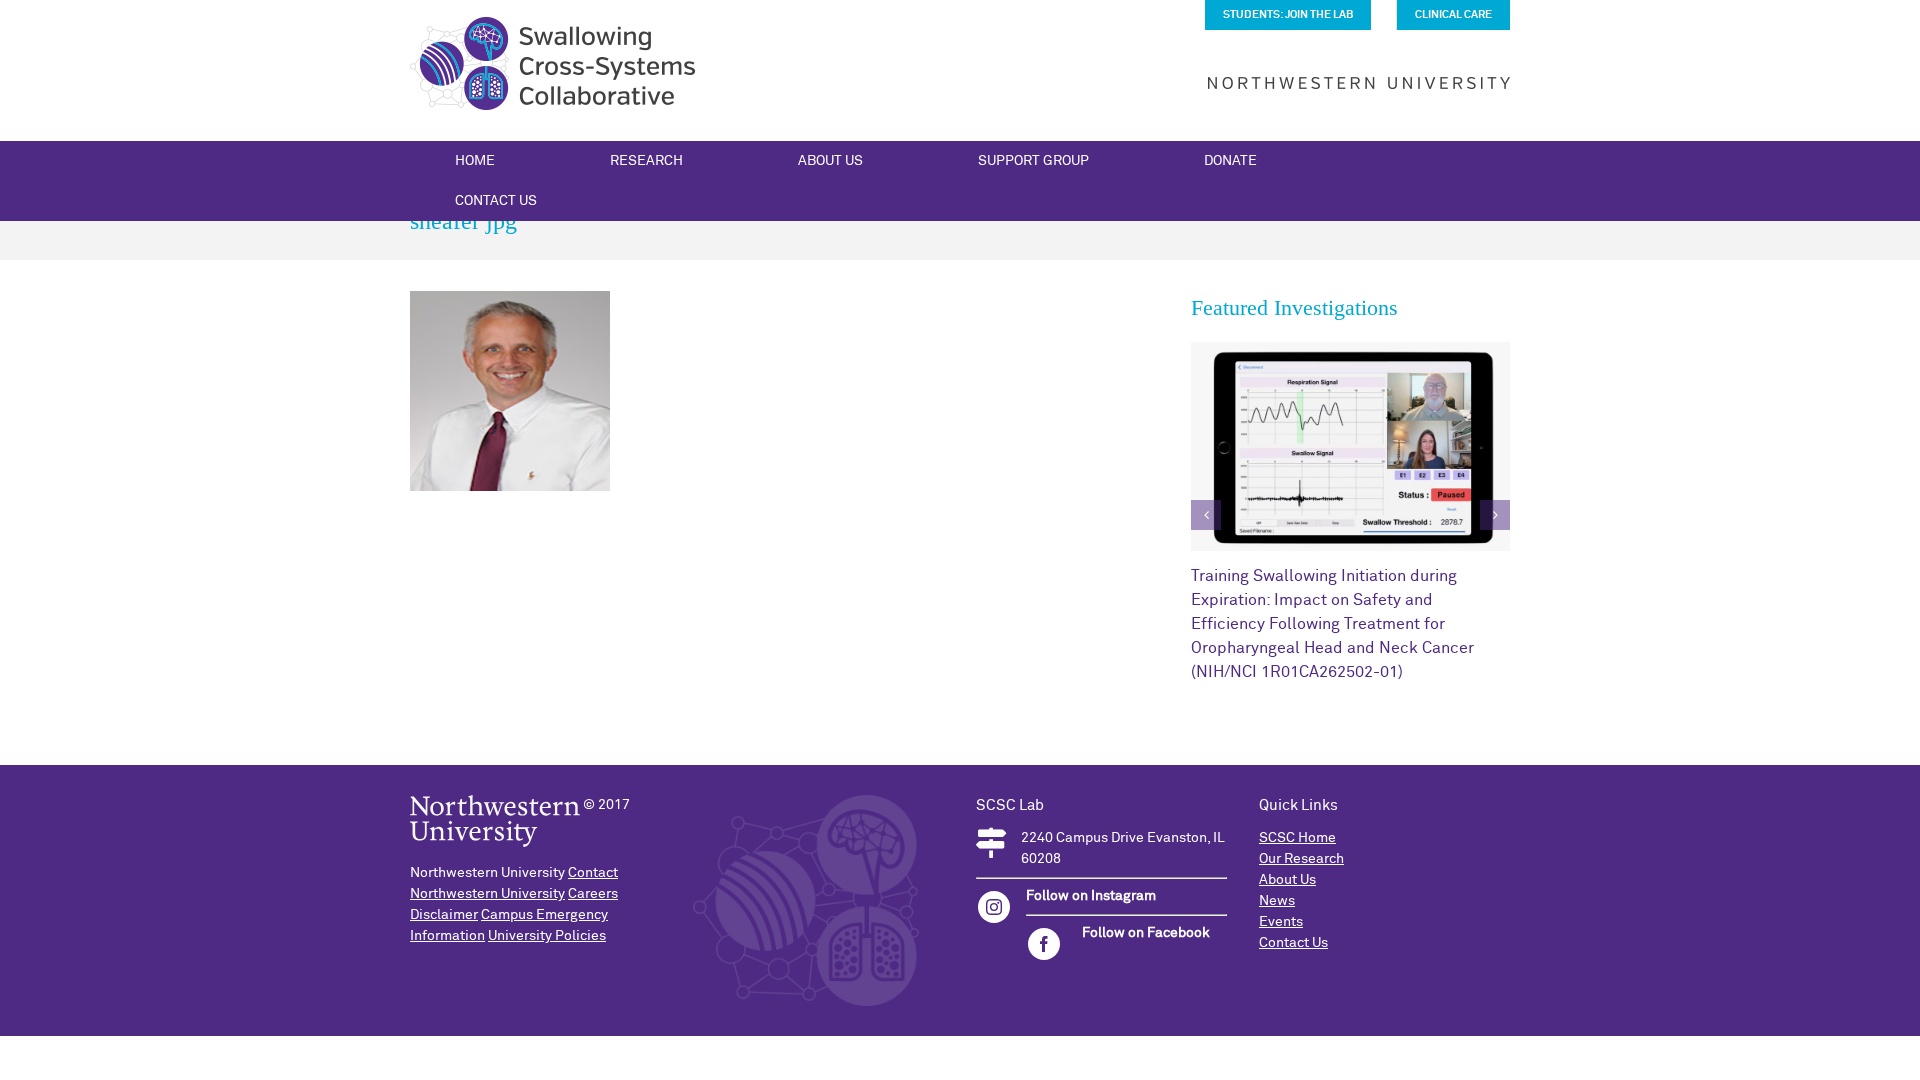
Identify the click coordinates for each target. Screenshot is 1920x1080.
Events (1281, 922)
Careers (593, 894)
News (1277, 901)
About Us (1287, 880)
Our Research (1301, 859)
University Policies (547, 936)
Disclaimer (444, 915)
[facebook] (1044, 944)
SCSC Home (1297, 838)
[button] (1206, 515)
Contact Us (1293, 943)
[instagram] (994, 907)
